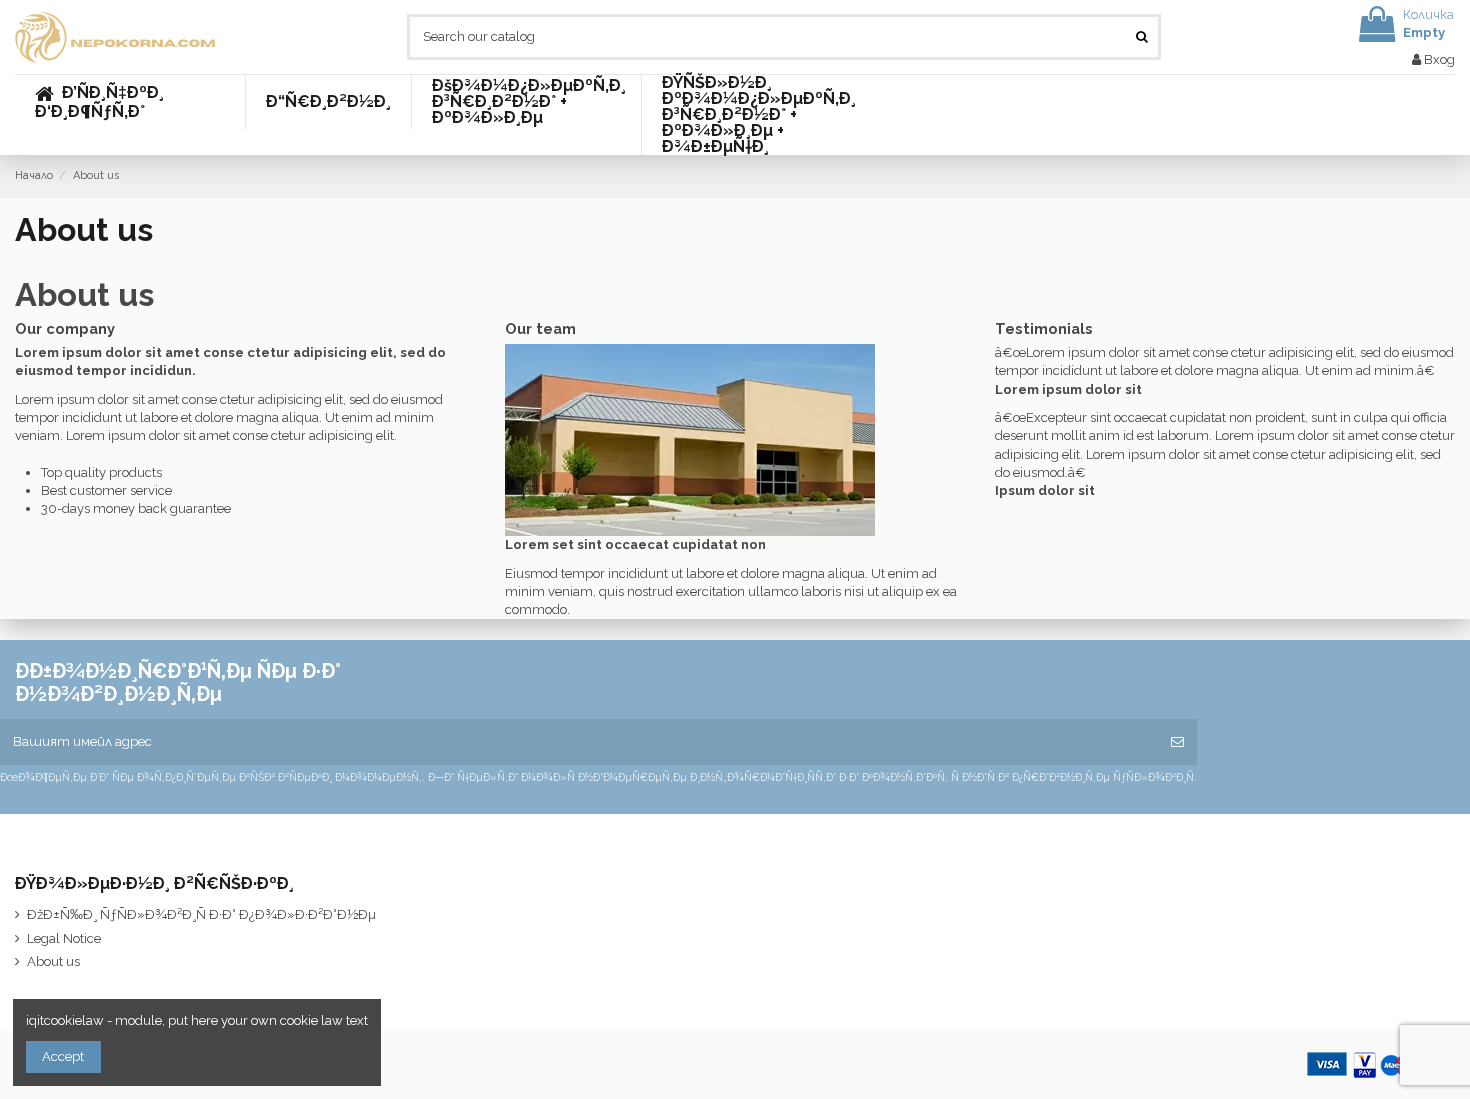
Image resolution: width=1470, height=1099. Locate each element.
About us (53, 961)
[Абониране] (1177, 742)
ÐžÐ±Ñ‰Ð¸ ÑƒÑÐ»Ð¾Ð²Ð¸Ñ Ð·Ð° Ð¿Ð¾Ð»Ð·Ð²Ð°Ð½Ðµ (201, 914)
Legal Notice (64, 938)
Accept (63, 1056)
